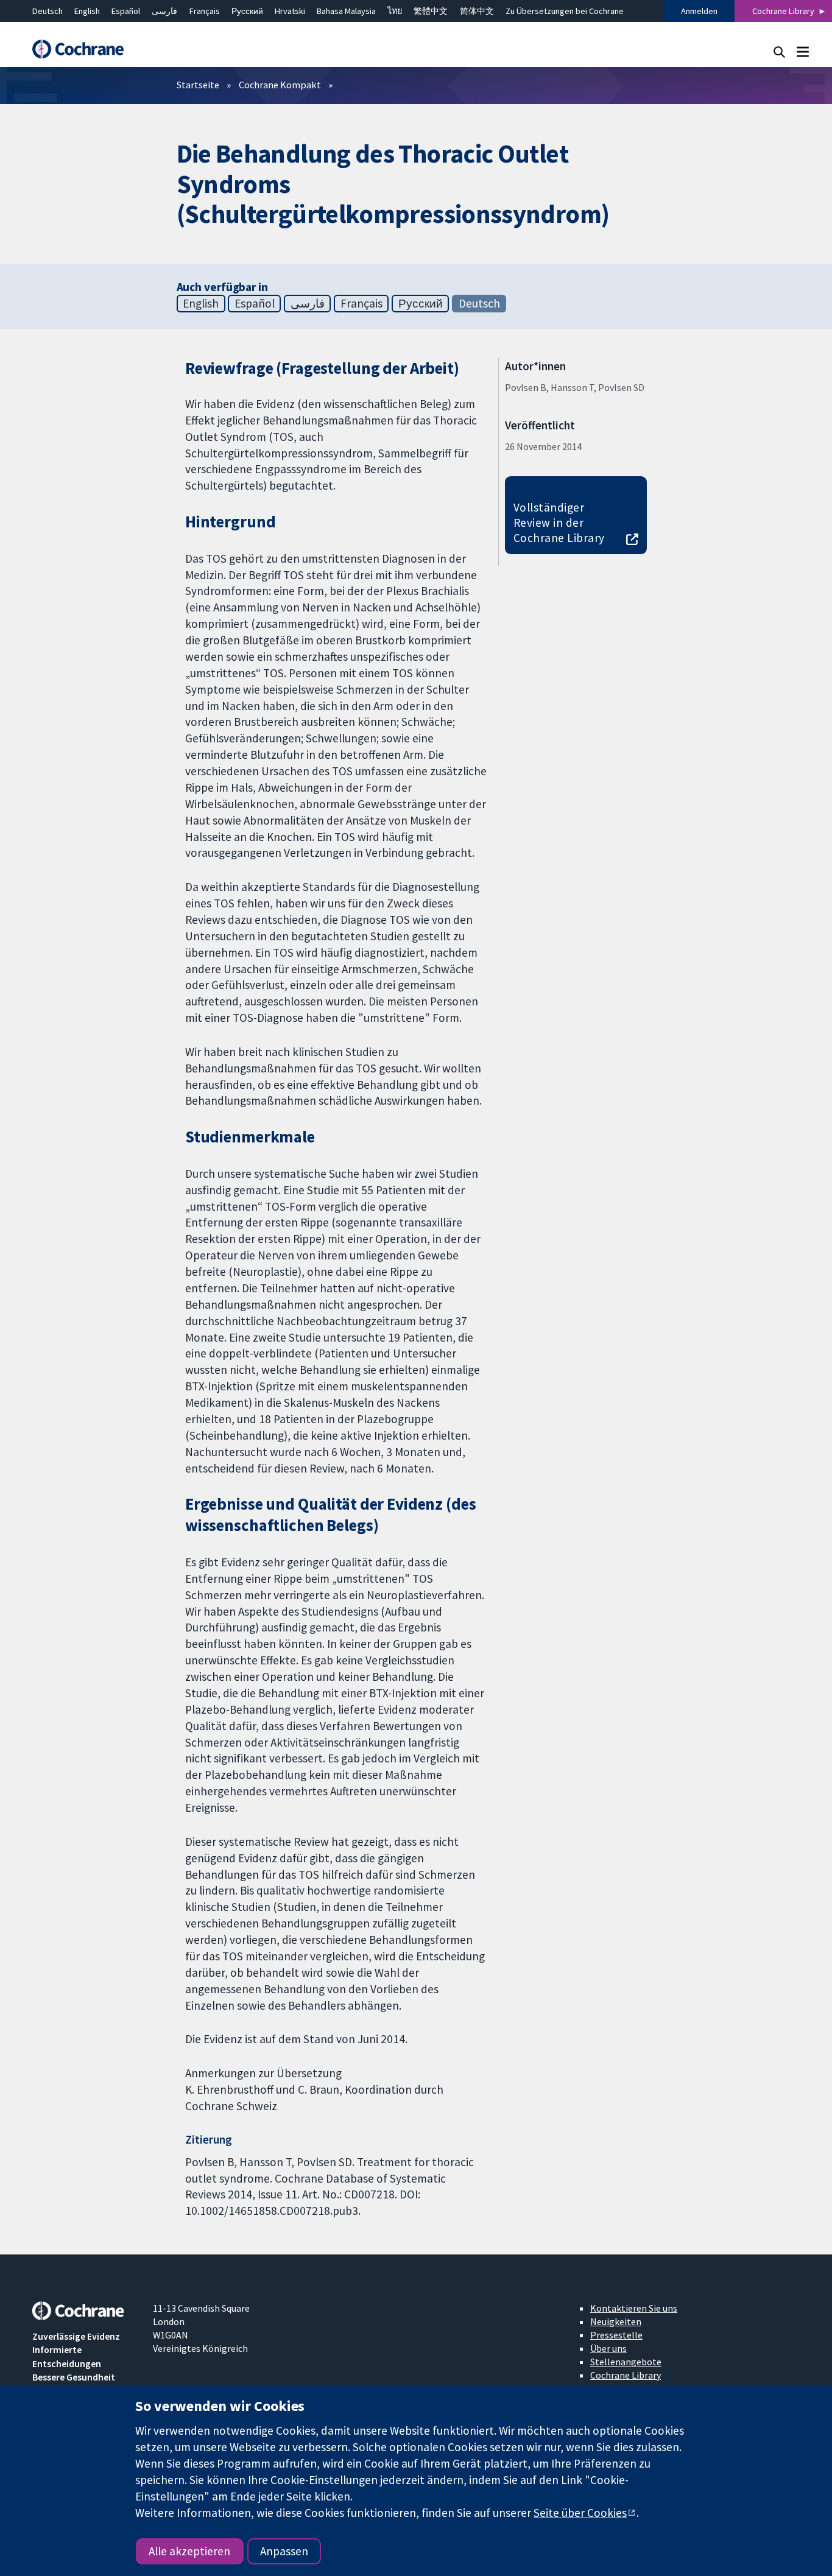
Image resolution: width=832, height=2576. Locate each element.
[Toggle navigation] (802, 51)
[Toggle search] (779, 51)
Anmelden (699, 11)
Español (126, 11)
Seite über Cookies (580, 2513)
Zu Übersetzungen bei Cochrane (565, 11)
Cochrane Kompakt (280, 85)
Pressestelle (616, 2335)
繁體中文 (431, 11)
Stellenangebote (626, 2362)
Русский (247, 11)
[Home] (84, 49)
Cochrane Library (783, 11)
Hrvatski (290, 11)
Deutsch (48, 11)
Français (205, 11)
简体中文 (477, 11)
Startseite (198, 85)
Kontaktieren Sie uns (634, 2308)
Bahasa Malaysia (346, 11)
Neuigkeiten (616, 2321)
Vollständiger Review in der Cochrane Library (559, 523)
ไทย (395, 11)
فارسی (164, 11)
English (87, 11)
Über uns (608, 2348)
